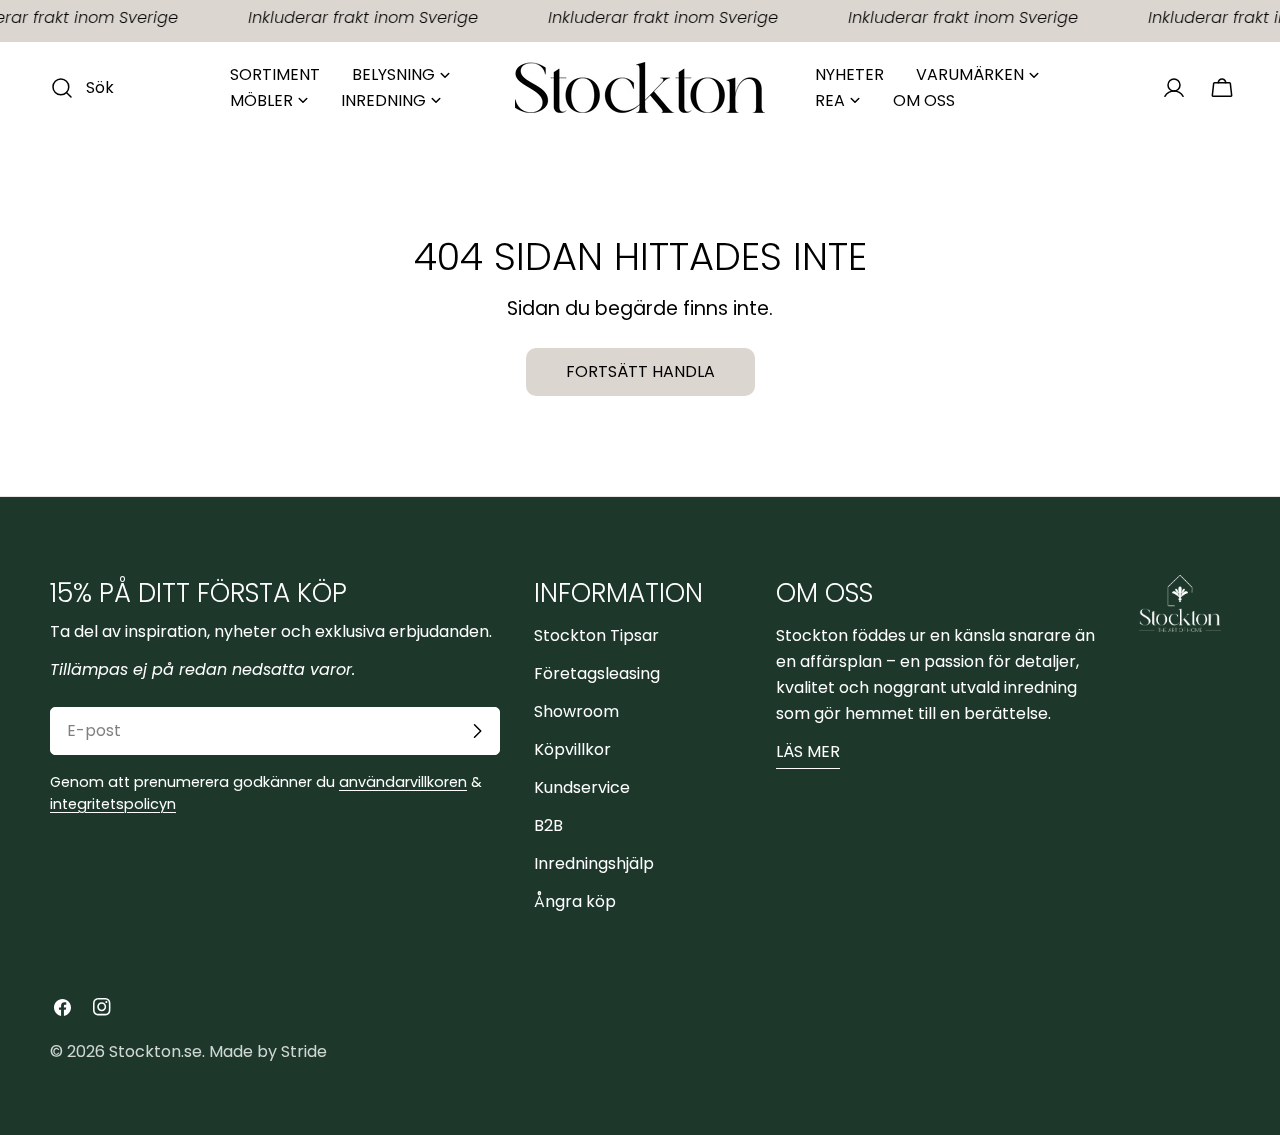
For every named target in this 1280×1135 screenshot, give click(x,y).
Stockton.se (155, 1051)
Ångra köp (575, 901)
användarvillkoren (403, 782)
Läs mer (808, 751)
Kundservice (582, 787)
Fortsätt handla (640, 371)
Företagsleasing (597, 673)
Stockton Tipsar (596, 635)
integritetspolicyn (113, 804)
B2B (548, 825)
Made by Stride (268, 1051)
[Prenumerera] (477, 731)
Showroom (576, 711)
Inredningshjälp (594, 863)
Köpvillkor (572, 749)
